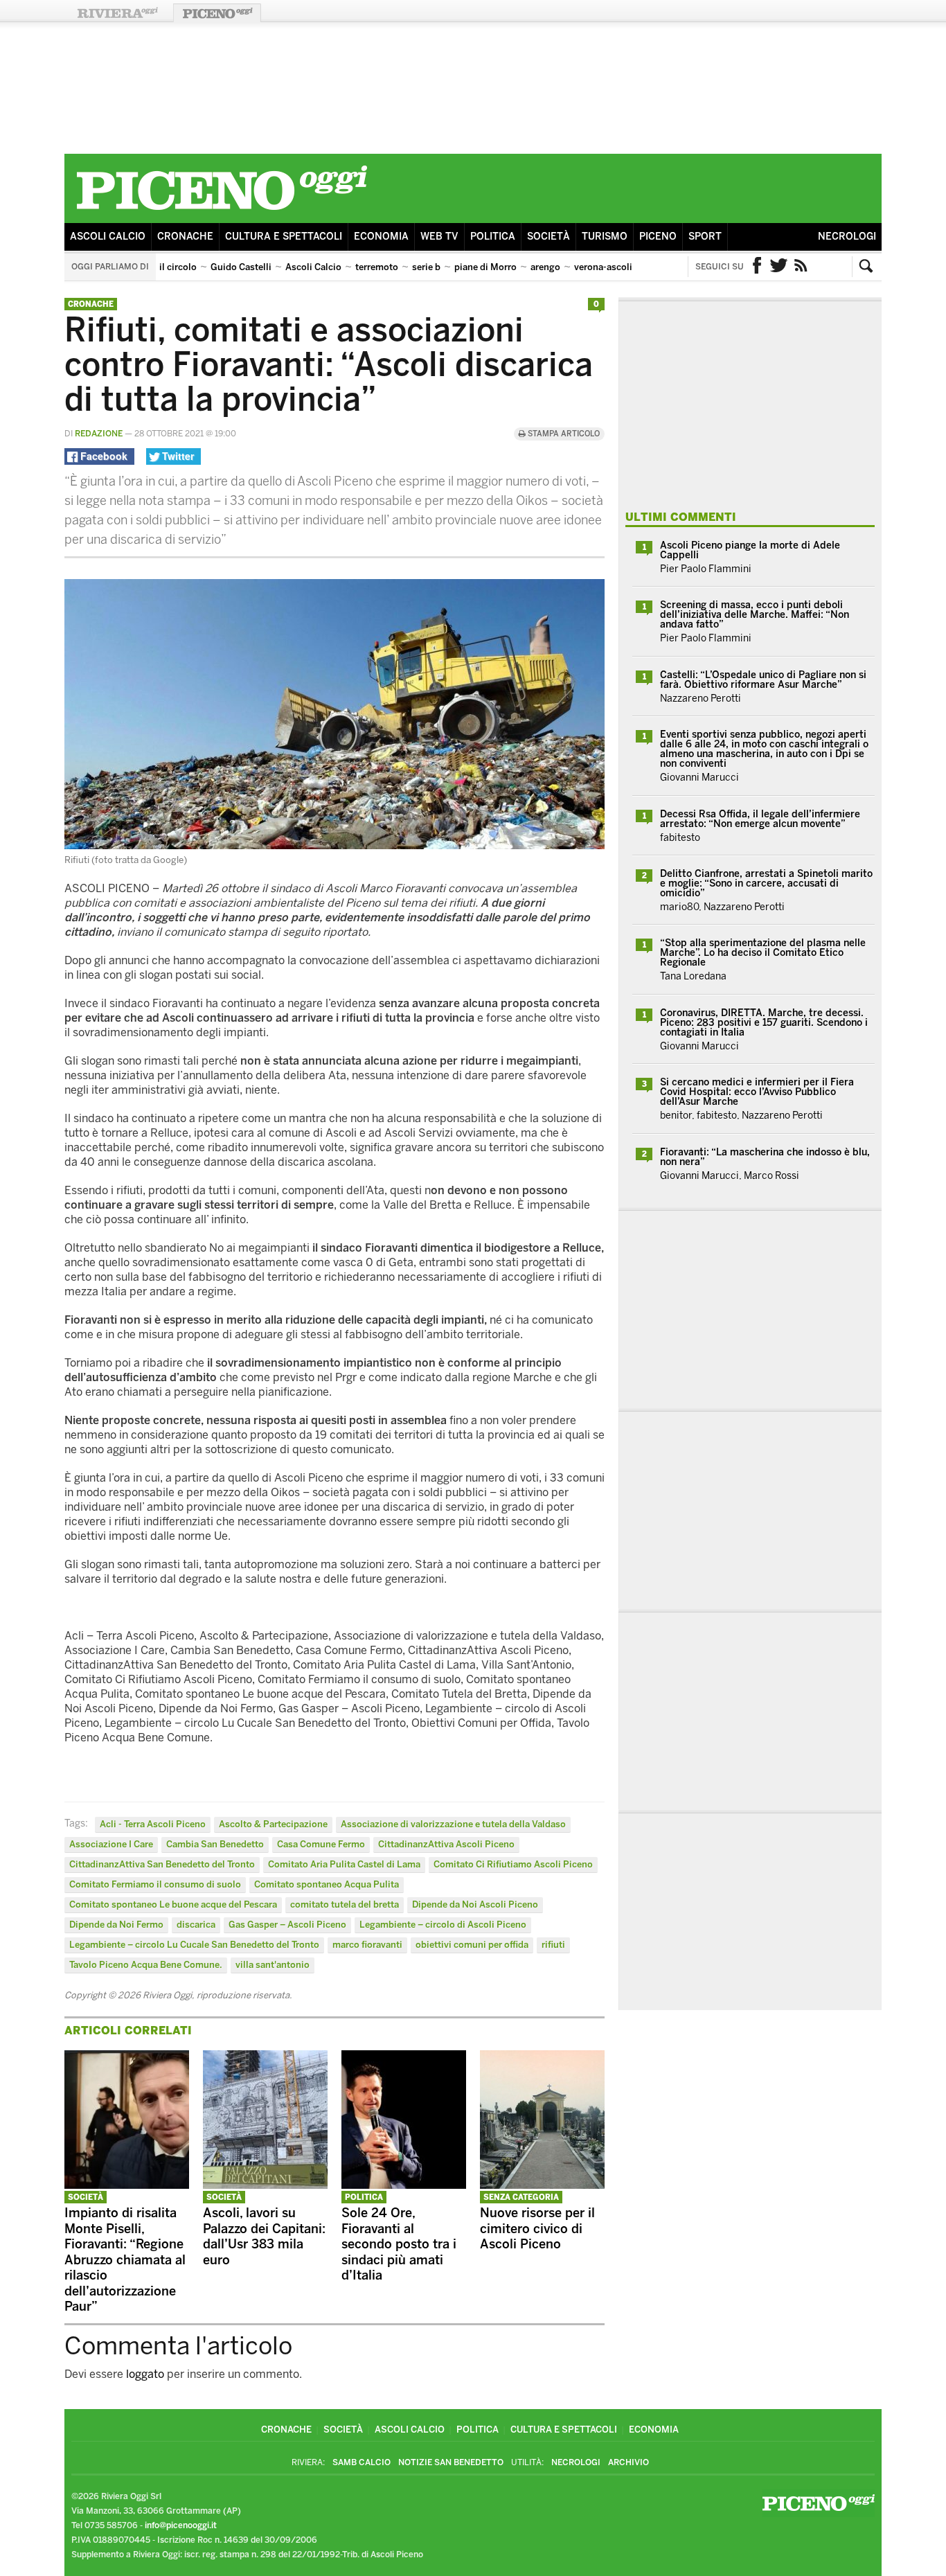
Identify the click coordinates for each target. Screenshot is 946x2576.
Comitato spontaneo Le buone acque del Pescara (173, 1904)
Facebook (757, 267)
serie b (426, 267)
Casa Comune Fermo (321, 1844)
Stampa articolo (563, 434)
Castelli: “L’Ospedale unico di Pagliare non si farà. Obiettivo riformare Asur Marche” (763, 680)
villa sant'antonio (273, 1965)
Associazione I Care (111, 1844)
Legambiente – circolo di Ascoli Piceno (443, 1925)
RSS (801, 267)
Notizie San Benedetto (451, 2462)
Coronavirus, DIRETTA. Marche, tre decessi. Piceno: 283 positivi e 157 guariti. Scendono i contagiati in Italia (764, 1023)
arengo (545, 267)
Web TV (439, 237)
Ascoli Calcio (108, 237)
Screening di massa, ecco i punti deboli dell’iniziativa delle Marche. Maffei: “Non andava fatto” (755, 615)
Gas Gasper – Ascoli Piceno (287, 1925)
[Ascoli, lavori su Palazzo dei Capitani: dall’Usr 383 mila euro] (265, 2185)
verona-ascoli (603, 267)
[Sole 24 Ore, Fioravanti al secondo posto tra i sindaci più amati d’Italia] (404, 2185)
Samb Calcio (362, 2462)
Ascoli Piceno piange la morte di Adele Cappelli (750, 550)
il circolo (178, 267)
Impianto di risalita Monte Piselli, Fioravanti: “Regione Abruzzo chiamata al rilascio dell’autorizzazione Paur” (125, 2260)
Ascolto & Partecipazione (273, 1824)
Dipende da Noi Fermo (116, 1925)
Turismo (605, 237)
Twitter (779, 267)
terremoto (377, 267)
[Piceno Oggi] (222, 212)
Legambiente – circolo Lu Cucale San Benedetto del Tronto (194, 1945)
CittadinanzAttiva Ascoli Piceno (446, 1844)
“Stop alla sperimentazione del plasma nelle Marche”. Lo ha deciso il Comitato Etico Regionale (763, 953)
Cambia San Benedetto (215, 1844)
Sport (705, 237)
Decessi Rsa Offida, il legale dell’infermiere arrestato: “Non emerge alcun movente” (760, 819)
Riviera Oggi (117, 13)
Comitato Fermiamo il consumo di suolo (155, 1884)
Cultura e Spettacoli (284, 237)
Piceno (658, 237)
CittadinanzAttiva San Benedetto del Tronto (162, 1864)
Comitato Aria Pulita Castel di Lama (344, 1864)
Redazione (99, 434)
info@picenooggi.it (181, 2525)
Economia (381, 237)
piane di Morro (485, 267)
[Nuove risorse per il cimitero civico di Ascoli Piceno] (542, 2185)
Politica (493, 237)
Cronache (185, 237)
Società (548, 237)
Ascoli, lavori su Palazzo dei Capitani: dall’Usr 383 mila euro (264, 2237)
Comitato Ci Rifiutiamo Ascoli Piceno (513, 1864)
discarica (196, 1925)
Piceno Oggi (217, 13)
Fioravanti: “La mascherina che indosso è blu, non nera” (765, 1157)
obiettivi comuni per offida (472, 1945)
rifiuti (553, 1945)
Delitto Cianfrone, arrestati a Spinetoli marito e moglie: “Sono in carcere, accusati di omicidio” (766, 883)
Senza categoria (521, 2197)
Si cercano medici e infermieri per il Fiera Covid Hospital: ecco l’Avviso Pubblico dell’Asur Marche (757, 1092)
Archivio (628, 2462)
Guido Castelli (241, 267)
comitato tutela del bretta (345, 1904)
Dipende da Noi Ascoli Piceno (475, 1904)
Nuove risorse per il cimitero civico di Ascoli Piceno (537, 2229)
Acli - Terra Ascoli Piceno (153, 1824)
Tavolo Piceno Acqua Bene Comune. (146, 1965)
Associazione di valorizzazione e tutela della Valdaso (453, 1824)
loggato (145, 2374)
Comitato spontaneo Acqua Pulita (327, 1884)
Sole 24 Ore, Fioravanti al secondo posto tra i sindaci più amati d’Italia (399, 2244)
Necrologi (847, 237)
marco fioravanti (367, 1945)
